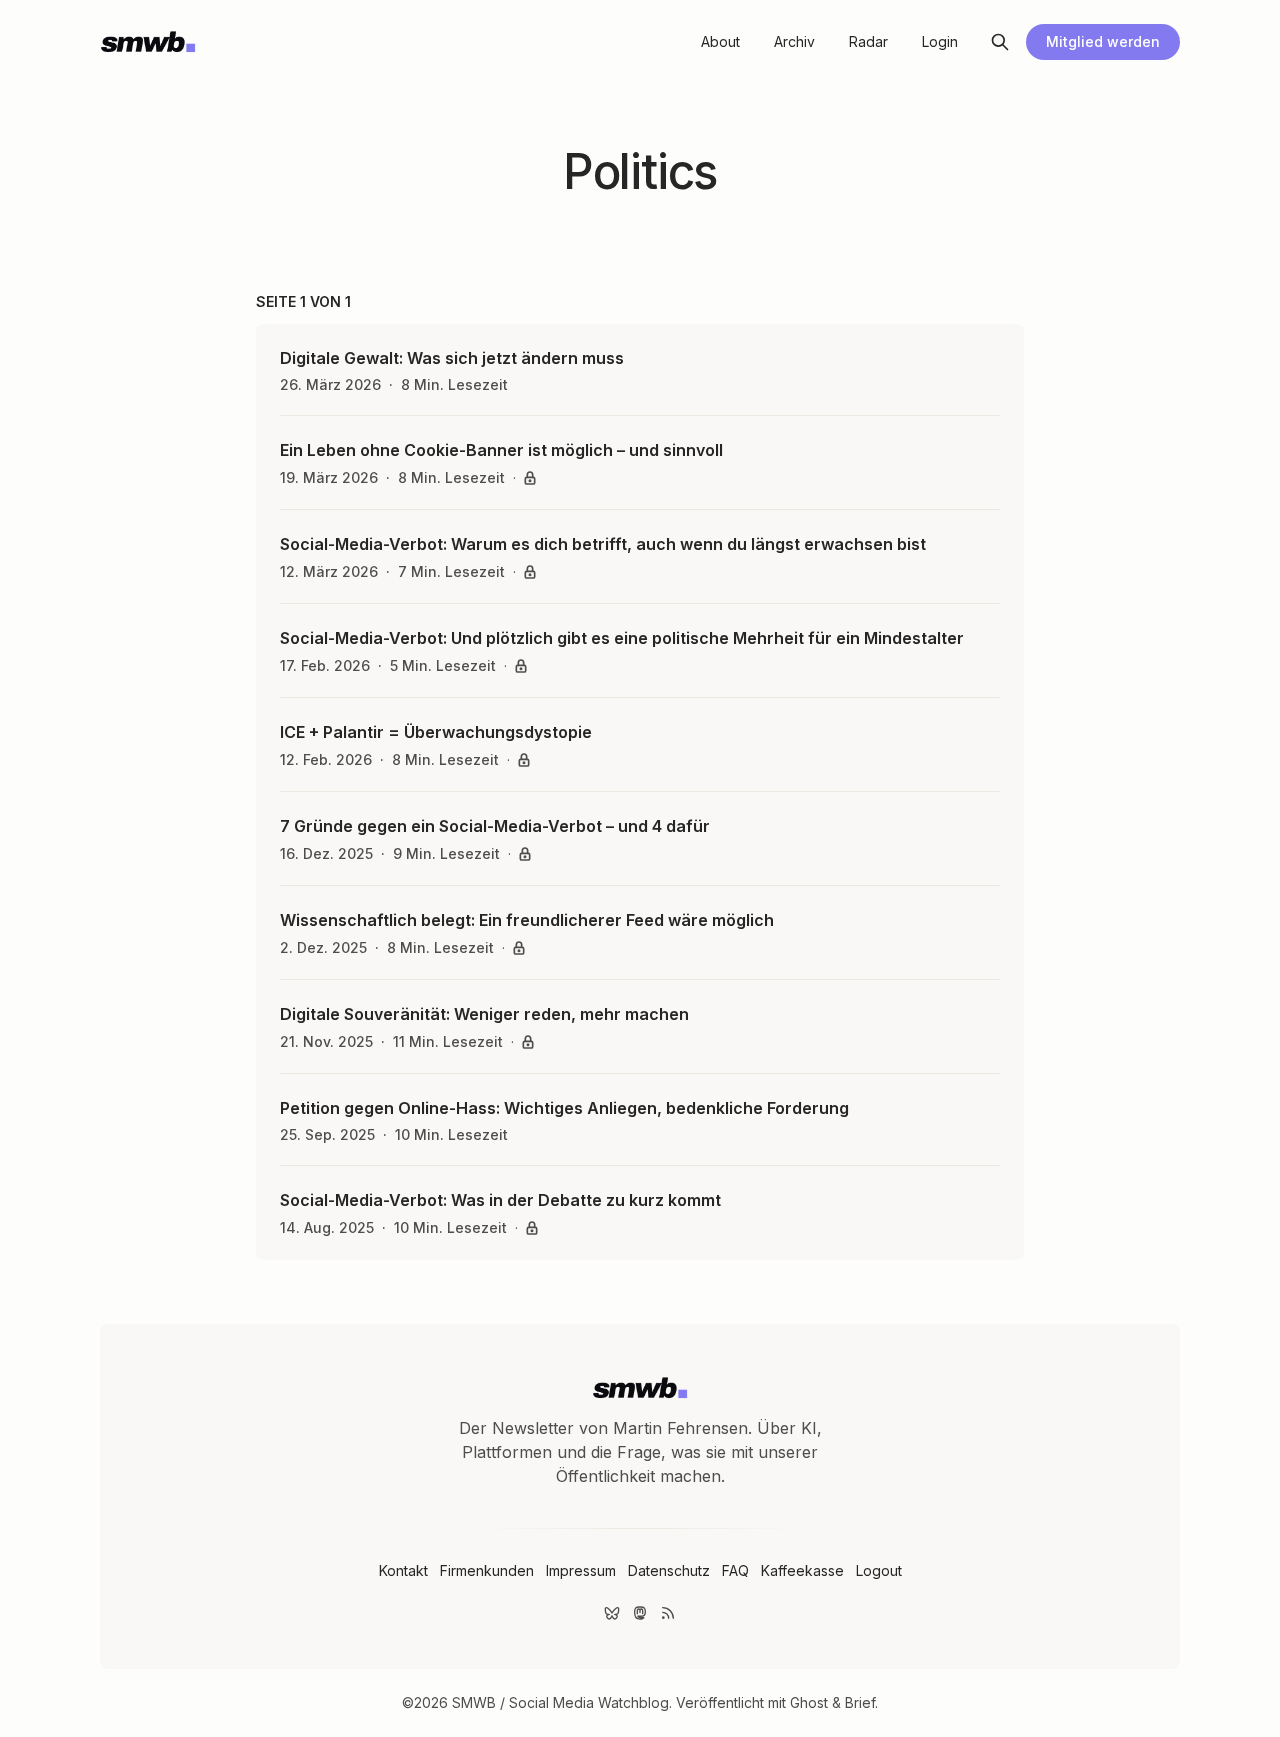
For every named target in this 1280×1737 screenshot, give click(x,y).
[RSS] (668, 1613)
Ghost (809, 1702)
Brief (860, 1702)
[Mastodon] (640, 1613)
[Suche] (1000, 42)
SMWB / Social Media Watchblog (560, 1702)
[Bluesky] (612, 1613)
